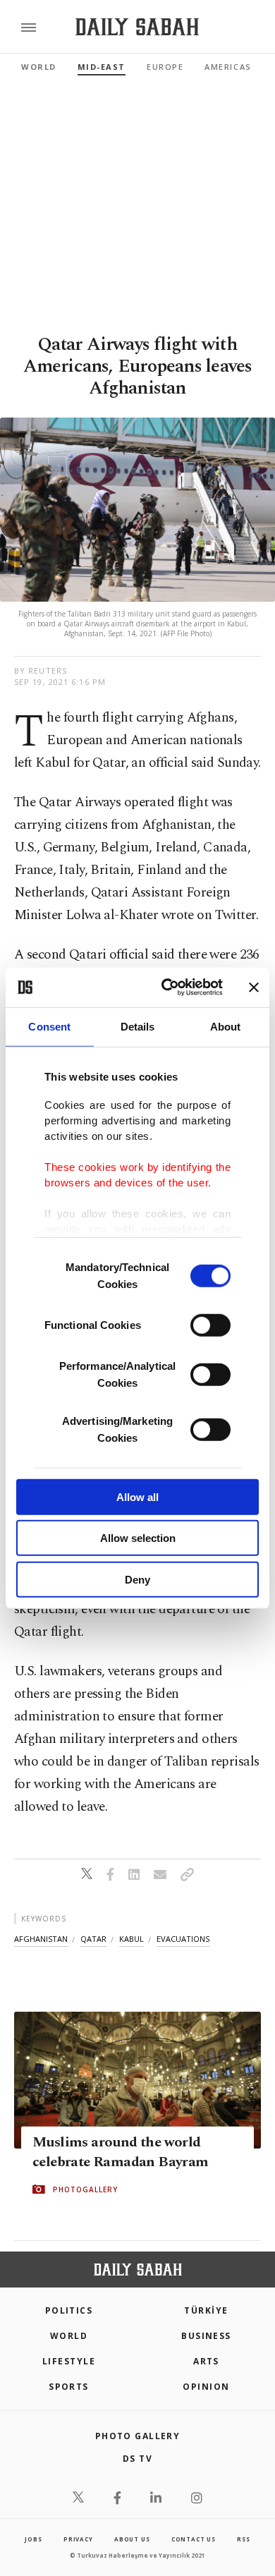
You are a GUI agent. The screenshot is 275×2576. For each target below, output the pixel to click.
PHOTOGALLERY (85, 2189)
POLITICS (69, 2310)
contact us (194, 2539)
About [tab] (226, 1026)
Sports (69, 2387)
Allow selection (138, 1538)
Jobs (33, 2539)
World (39, 67)
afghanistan (41, 1939)
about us (132, 2539)
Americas (228, 67)
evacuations (183, 1939)
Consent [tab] (49, 1026)
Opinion (206, 2387)
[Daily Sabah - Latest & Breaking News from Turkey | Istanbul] (137, 27)
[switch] (210, 1325)
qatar (93, 1939)
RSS (243, 2539)
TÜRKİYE (206, 2310)
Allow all (137, 1496)
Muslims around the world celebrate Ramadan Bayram (121, 2152)
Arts (206, 2361)
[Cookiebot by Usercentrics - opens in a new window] (167, 988)
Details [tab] (138, 1026)
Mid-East (102, 67)
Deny (137, 1579)
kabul (132, 1939)
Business (206, 2336)
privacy (78, 2539)
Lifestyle (69, 2361)
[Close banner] (254, 988)
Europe (165, 67)
